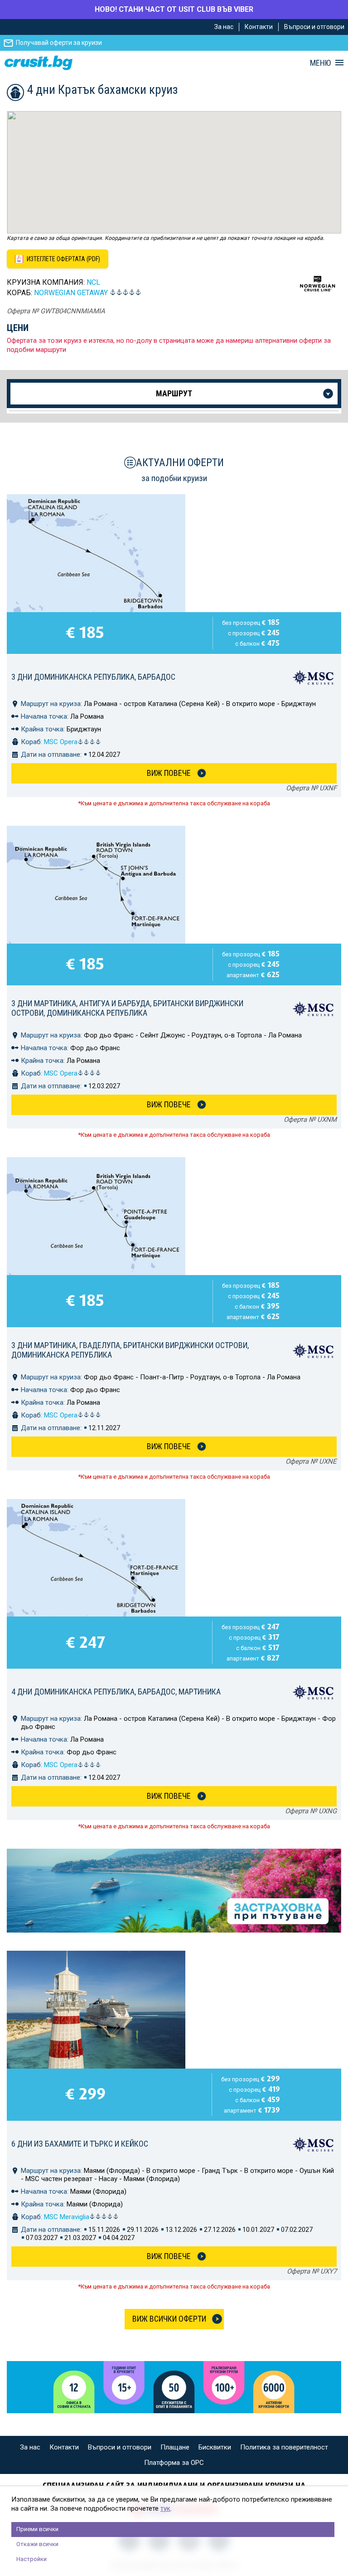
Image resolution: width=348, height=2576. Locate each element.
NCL (93, 282)
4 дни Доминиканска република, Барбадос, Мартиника (116, 1692)
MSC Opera (61, 742)
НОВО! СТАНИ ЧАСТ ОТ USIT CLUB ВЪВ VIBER (174, 9)
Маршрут (174, 393)
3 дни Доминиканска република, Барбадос (93, 677)
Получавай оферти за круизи (59, 43)
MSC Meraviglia (67, 2217)
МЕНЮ (320, 63)
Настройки (31, 2559)
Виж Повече (169, 773)
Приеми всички (37, 2529)
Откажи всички (37, 2544)
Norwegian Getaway (71, 293)
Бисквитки (215, 2447)
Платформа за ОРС (174, 2463)
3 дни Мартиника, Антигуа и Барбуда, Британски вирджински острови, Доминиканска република (127, 1008)
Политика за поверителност (284, 2447)
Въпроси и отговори (314, 27)
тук (165, 2508)
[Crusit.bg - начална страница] (39, 63)
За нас (224, 27)
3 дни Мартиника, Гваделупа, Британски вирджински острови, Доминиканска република (130, 1350)
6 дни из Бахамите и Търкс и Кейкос (80, 2144)
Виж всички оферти (169, 2319)
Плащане (175, 2447)
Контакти (259, 27)
